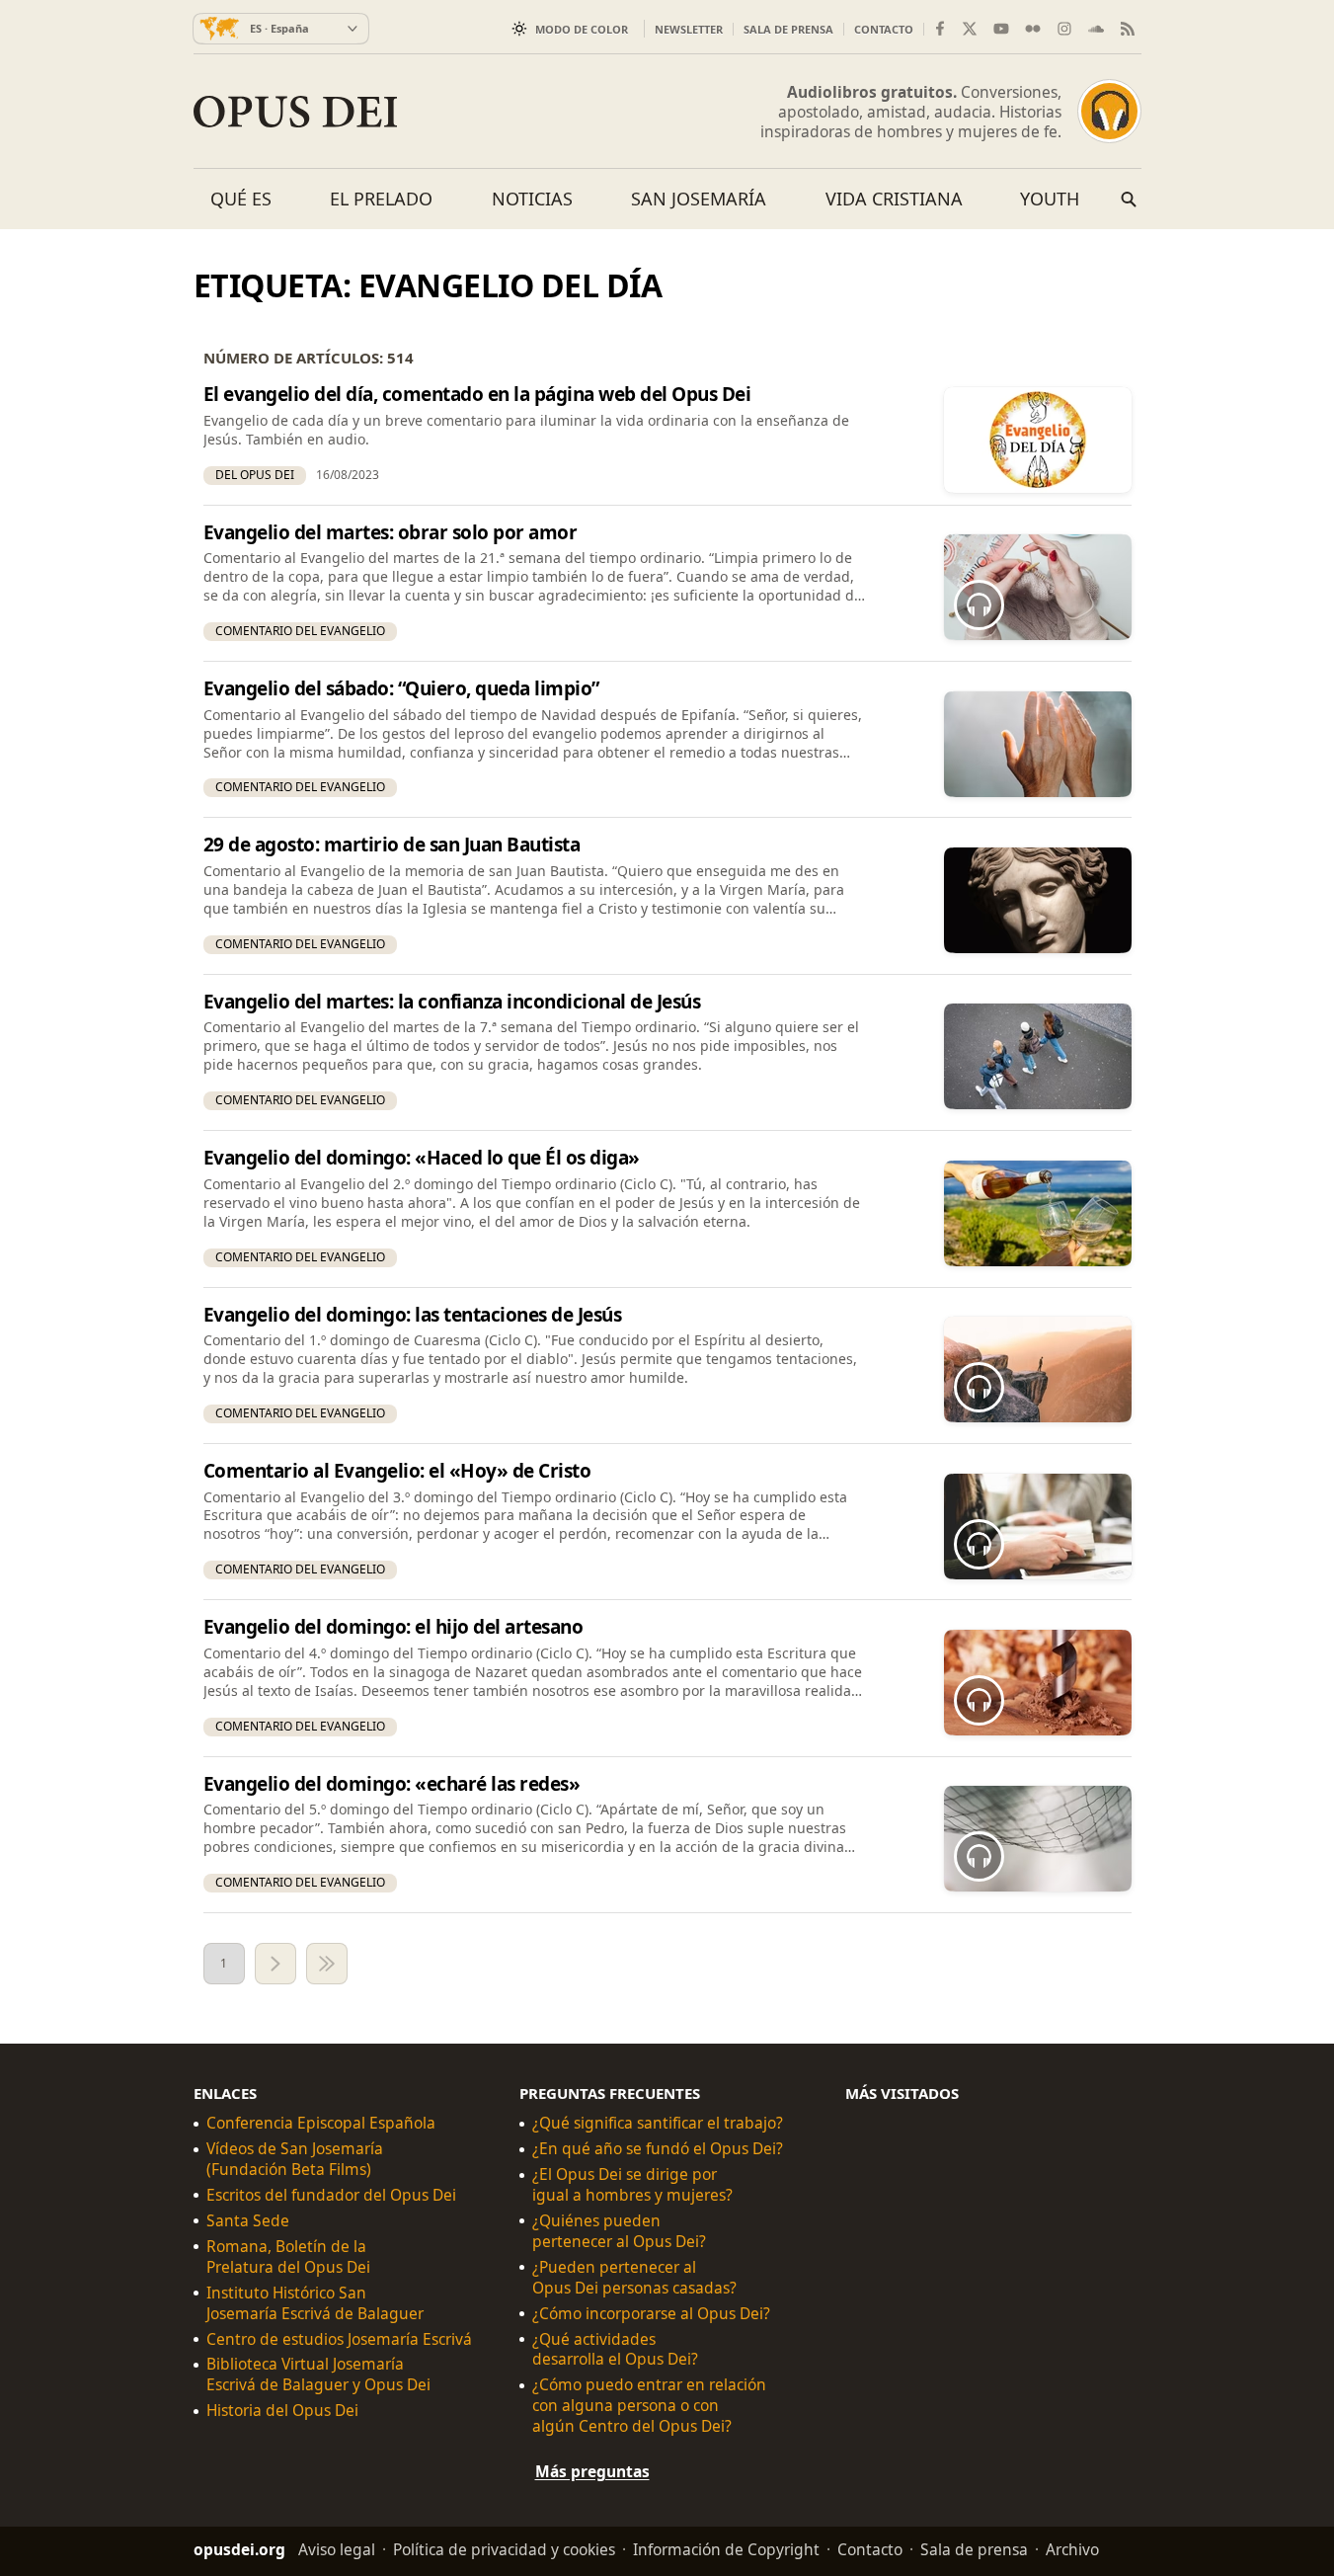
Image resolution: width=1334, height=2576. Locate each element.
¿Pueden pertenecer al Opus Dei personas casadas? (634, 2278)
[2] (275, 1964)
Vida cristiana (894, 199)
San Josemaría (699, 199)
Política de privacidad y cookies (504, 2549)
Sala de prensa (788, 29)
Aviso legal (337, 2549)
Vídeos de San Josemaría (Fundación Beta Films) (295, 2159)
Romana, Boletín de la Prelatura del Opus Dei (288, 2257)
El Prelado (381, 199)
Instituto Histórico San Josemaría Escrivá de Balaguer (315, 2303)
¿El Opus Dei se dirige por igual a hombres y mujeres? (632, 2185)
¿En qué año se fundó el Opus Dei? (658, 2149)
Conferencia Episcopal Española (321, 2123)
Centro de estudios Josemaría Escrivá (339, 2339)
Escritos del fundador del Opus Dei (331, 2195)
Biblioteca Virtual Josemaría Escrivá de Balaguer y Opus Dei (318, 2375)
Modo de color (582, 29)
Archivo (1072, 2549)
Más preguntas (592, 2471)
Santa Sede (248, 2221)
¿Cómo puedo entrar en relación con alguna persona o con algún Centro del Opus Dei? (649, 2406)
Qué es (241, 199)
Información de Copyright (726, 2549)
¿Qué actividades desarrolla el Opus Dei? (615, 2350)
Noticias (532, 199)
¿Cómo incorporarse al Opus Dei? (651, 2314)
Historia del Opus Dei (282, 2411)
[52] (327, 1964)
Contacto (884, 29)
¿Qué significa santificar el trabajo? (658, 2123)
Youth (1050, 199)
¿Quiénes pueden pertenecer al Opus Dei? (619, 2231)
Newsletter (689, 29)
